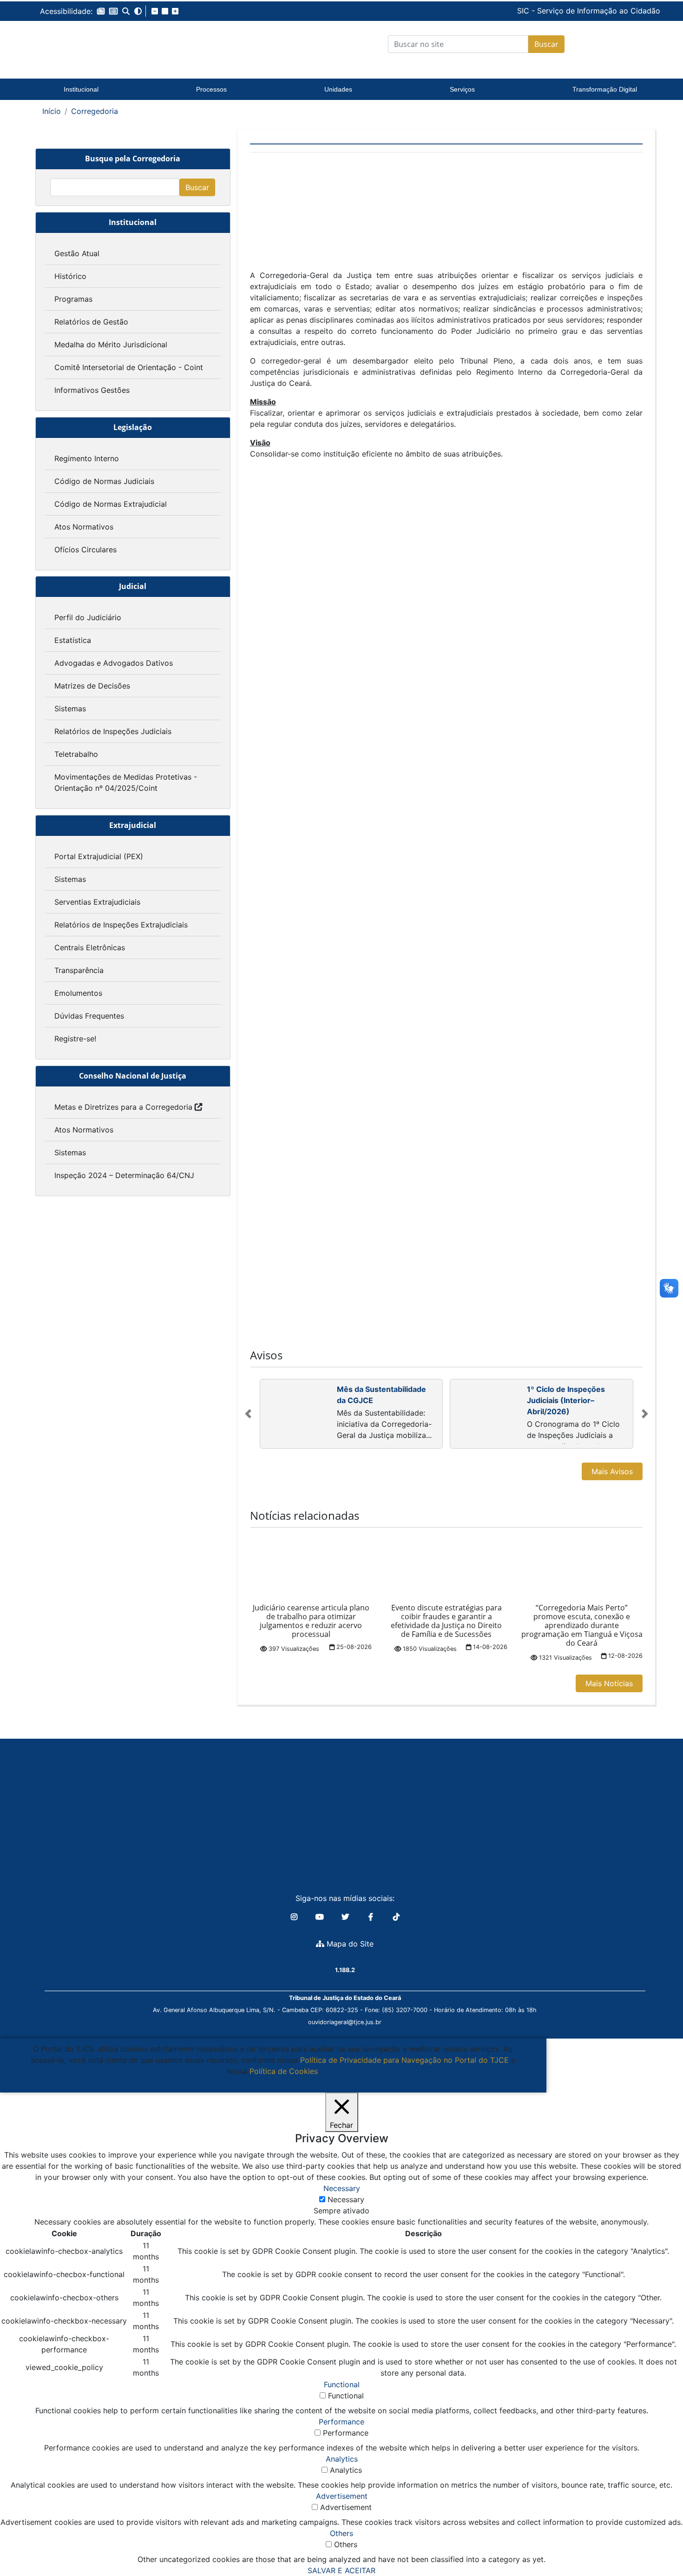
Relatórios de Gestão (91, 322)
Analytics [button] (342, 2459)
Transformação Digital (605, 89)
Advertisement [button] (342, 2496)
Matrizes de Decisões (92, 686)
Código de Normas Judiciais (104, 481)
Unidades (338, 89)
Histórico (70, 276)
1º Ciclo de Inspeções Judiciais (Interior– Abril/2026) (566, 1400)
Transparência (79, 970)
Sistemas (70, 709)
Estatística (73, 640)
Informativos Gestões (92, 390)
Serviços (462, 89)
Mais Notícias (609, 1683)
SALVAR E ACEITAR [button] (341, 2570)
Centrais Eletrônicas (90, 947)
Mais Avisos (612, 1471)
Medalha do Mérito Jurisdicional (111, 344)
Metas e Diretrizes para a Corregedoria (123, 1107)
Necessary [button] (342, 2188)
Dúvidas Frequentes (89, 1016)
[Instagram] (295, 1917)
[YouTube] (321, 1917)
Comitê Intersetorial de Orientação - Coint (129, 367)
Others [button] (341, 2533)
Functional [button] (342, 2384)
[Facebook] (372, 1917)
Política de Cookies (284, 2071)
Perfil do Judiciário (88, 617)
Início (52, 111)
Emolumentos (78, 993)
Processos (211, 89)
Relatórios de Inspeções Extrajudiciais (121, 925)
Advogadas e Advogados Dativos (114, 663)
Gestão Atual (77, 253)
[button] (101, 11)
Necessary (346, 2199)
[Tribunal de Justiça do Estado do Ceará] (98, 44)
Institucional (81, 89)
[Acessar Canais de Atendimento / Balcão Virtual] (657, 2543)
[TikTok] (396, 1917)
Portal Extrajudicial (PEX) (99, 856)
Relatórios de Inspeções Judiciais (113, 731)
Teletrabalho (76, 754)
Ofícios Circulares (85, 550)
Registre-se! (75, 1039)
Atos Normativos (84, 527)
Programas (73, 299)
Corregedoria (95, 111)
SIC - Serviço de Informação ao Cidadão (525, 11)
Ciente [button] (270, 2082)
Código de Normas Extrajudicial (111, 504)
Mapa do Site (349, 1944)
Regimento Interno (87, 458)
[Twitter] (346, 1917)
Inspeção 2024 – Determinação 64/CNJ (124, 1175)
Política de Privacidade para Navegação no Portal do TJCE (404, 2060)
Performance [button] (341, 2422)
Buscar (546, 44)
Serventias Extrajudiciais (97, 902)
